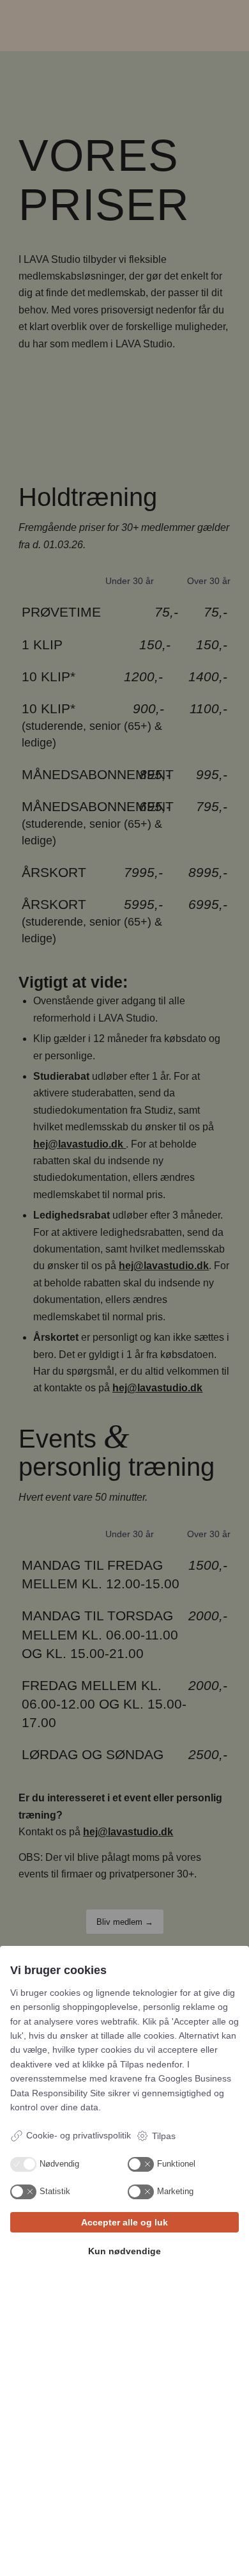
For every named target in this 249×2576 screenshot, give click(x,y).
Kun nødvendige (124, 2251)
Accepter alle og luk (124, 2222)
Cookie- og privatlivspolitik (79, 2135)
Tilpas (164, 2136)
